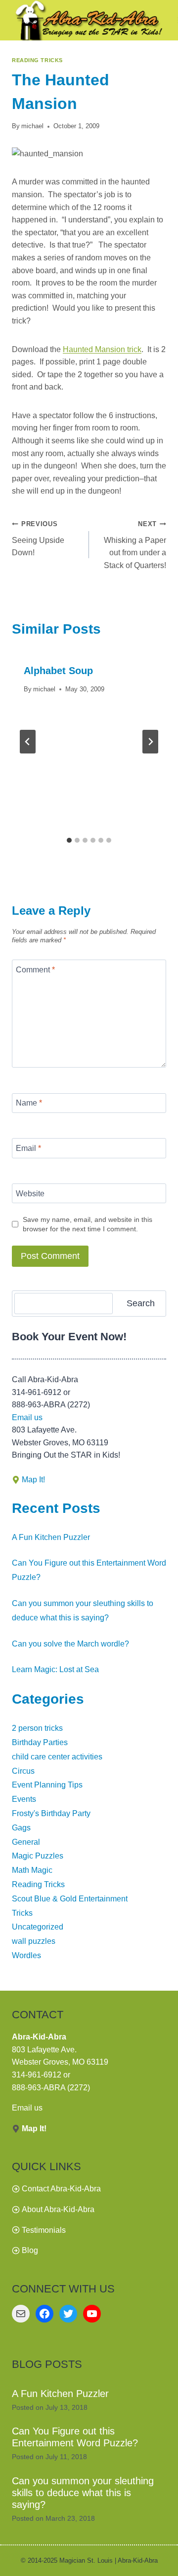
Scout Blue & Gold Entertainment (70, 1899)
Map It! (33, 1480)
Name (29, 1103)
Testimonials (44, 2230)
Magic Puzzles (38, 1856)
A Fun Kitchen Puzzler (51, 1537)
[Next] (150, 742)
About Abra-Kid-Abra (58, 2209)
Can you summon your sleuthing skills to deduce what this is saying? (83, 2493)
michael (32, 126)
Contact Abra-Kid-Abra (61, 2189)
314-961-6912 (37, 2075)
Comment (35, 969)
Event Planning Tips (47, 1785)
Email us (27, 1417)
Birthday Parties (40, 1742)
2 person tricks (37, 1728)
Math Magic (32, 1870)
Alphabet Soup (58, 671)
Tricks (22, 1913)
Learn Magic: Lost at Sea (55, 1669)
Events (24, 1799)
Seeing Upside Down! (38, 538)
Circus (23, 1771)
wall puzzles (34, 1941)
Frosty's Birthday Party (51, 1813)
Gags (21, 1828)
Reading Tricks (37, 60)
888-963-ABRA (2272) (51, 2088)
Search (141, 1303)
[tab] (69, 840)
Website (30, 1193)
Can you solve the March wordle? (70, 1644)
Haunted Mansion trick (102, 349)
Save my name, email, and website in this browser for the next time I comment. (88, 1224)
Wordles (26, 1955)
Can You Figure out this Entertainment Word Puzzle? (75, 2437)
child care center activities (57, 1757)
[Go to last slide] (28, 742)
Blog (30, 2250)
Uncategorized (38, 1927)
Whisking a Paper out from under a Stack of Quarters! (135, 545)
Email (28, 1148)
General (26, 1842)
